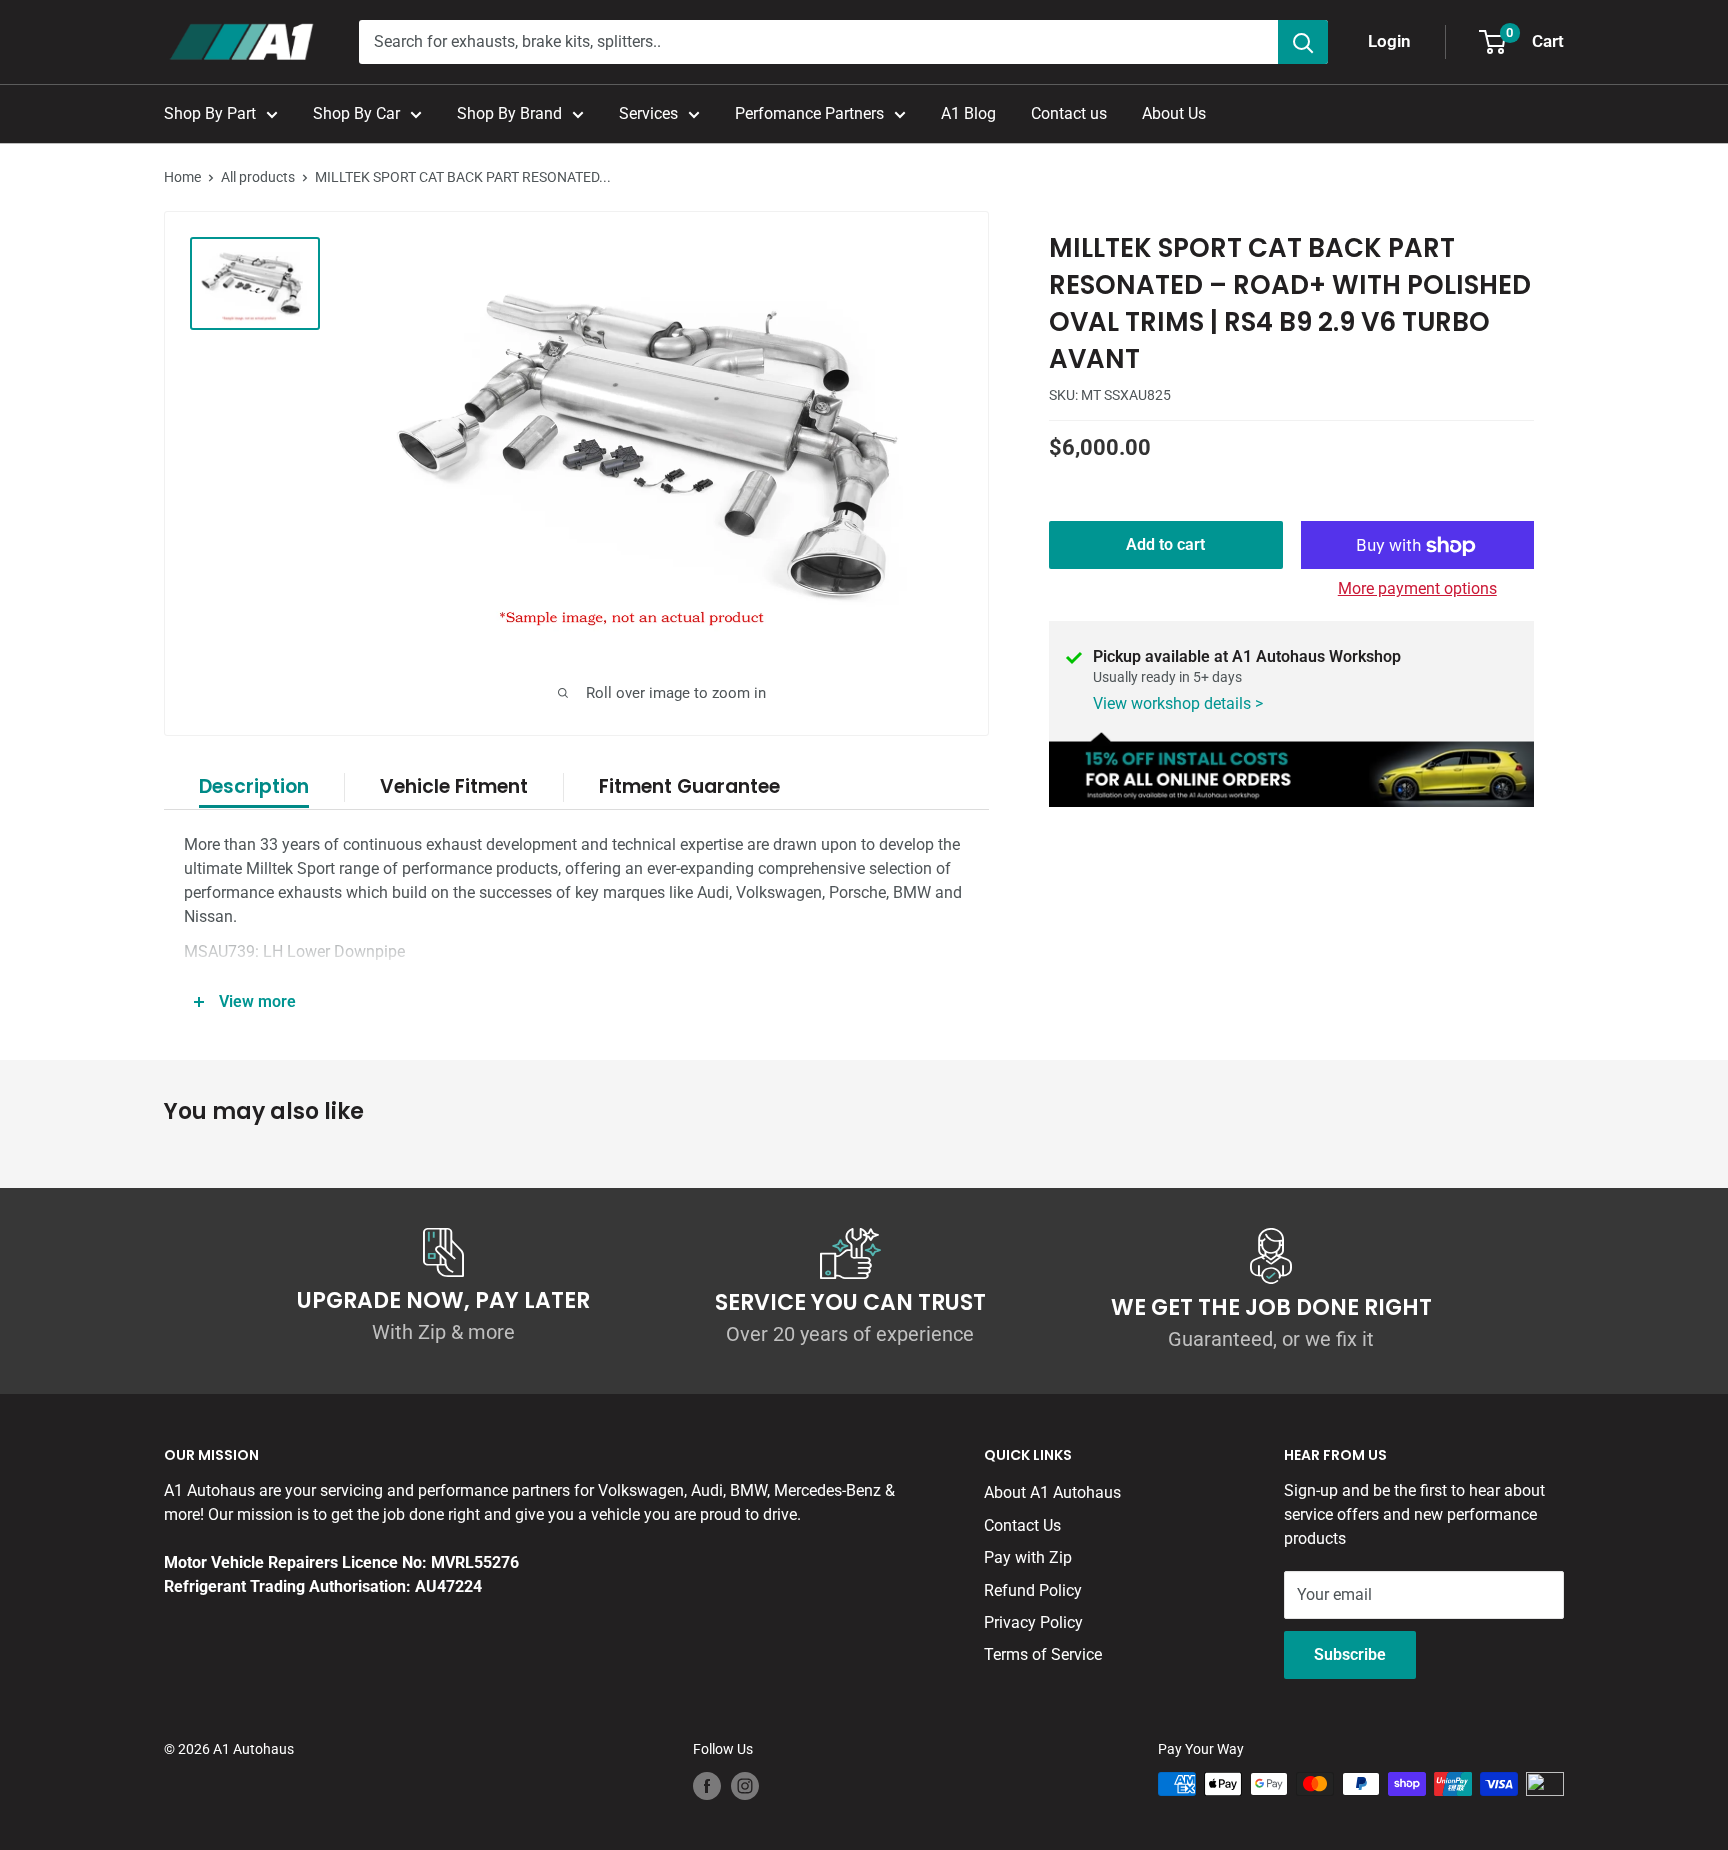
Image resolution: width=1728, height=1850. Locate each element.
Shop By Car (356, 113)
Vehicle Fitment (454, 786)
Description (254, 786)
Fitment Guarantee (689, 786)
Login (1389, 41)
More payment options (1417, 589)
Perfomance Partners (809, 113)
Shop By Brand (509, 113)
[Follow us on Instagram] (745, 1786)
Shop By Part (210, 113)
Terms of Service (1043, 1654)
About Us (1174, 113)
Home (182, 177)
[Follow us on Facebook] (707, 1786)
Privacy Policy (1033, 1622)
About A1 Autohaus (1052, 1492)
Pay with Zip (1028, 1557)
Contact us (1069, 113)
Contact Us (1022, 1525)
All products (258, 177)
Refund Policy (1033, 1590)
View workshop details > (1178, 704)
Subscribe (1350, 1654)
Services (648, 113)
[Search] (1303, 42)
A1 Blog (968, 113)
